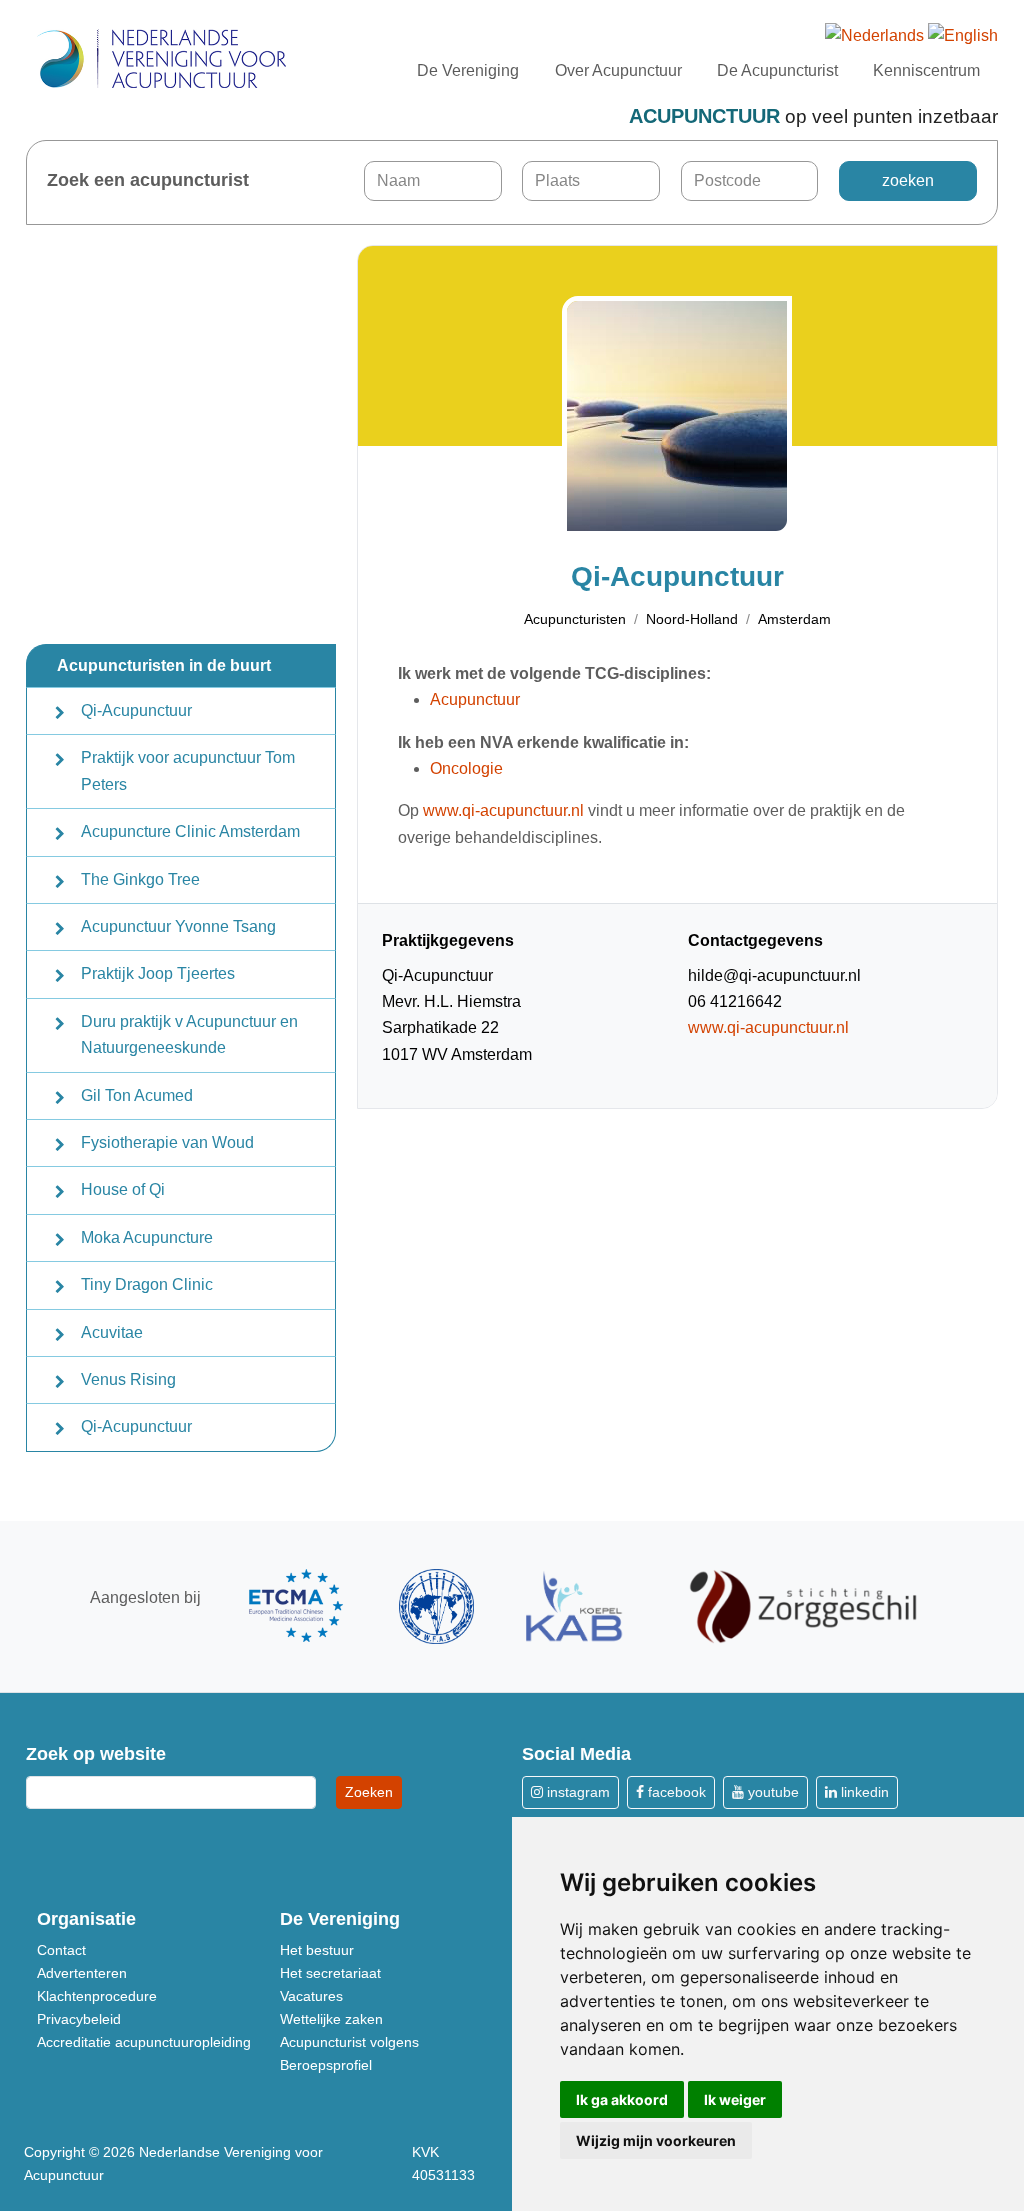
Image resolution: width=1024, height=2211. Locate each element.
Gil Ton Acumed (137, 1095)
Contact (61, 1950)
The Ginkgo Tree (140, 879)
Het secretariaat (330, 1973)
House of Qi (123, 1189)
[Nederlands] (874, 36)
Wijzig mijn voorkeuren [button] (656, 2140)
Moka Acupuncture (147, 1237)
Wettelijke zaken (331, 2019)
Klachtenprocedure (97, 1996)
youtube (771, 1792)
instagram (576, 1792)
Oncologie (466, 768)
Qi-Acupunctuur (136, 710)
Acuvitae (112, 1332)
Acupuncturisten (575, 619)
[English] (963, 36)
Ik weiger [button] (735, 2099)
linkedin (863, 1792)
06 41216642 (735, 1001)
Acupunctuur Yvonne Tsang (178, 926)
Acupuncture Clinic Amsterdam (190, 831)
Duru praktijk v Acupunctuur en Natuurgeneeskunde (189, 1034)
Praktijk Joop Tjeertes (158, 973)
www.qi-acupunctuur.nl (503, 810)
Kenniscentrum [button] (926, 70)
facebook (675, 1792)
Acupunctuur (475, 699)
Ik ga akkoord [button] (622, 2099)
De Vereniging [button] (468, 70)
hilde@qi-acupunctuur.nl (774, 975)
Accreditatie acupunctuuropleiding (144, 2042)
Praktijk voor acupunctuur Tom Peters (188, 770)
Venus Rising (128, 1379)
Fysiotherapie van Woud (167, 1142)
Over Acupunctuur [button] (618, 70)
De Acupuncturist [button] (777, 70)
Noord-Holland (692, 619)
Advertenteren (82, 1973)
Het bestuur (317, 1950)
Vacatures (311, 1996)
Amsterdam (794, 619)
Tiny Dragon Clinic (147, 1284)
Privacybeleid (79, 2019)
